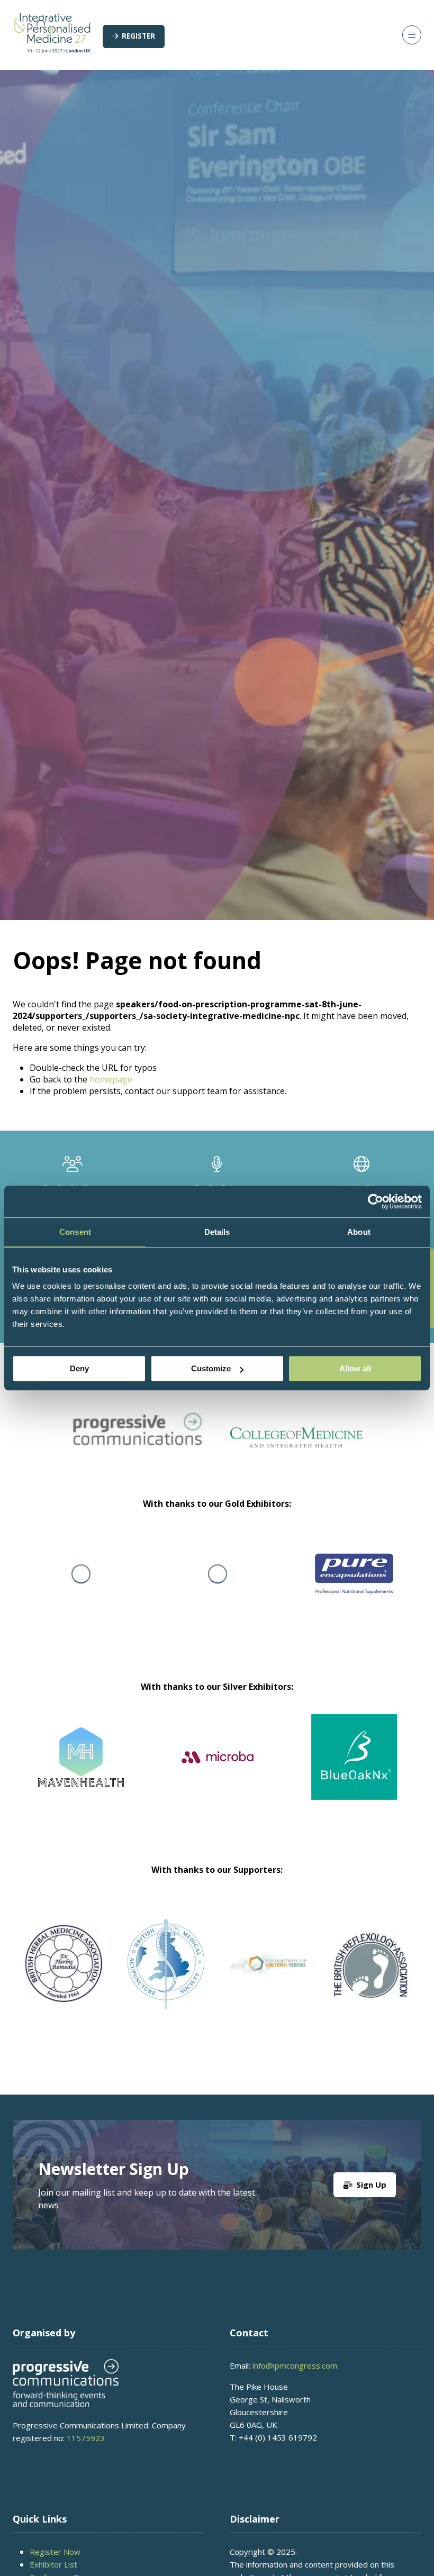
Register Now (55, 2552)
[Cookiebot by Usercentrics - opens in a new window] (376, 1201)
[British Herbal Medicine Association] (64, 1964)
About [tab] (359, 1232)
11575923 (86, 2438)
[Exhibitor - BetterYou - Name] (351, 1770)
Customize (211, 1368)
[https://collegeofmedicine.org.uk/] (296, 1444)
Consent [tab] (75, 1232)
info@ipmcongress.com (295, 2365)
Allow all (355, 1368)
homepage (111, 1079)
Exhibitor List (53, 2564)
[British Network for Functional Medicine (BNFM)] (268, 1964)
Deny (79, 1368)
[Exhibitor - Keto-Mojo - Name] (184, 1587)
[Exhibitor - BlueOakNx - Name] (214, 1770)
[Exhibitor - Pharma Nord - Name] (321, 1587)
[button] (134, 37)
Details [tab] (217, 1232)
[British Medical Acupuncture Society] (166, 1964)
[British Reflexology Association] (370, 1964)
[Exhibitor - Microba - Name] (78, 1770)
